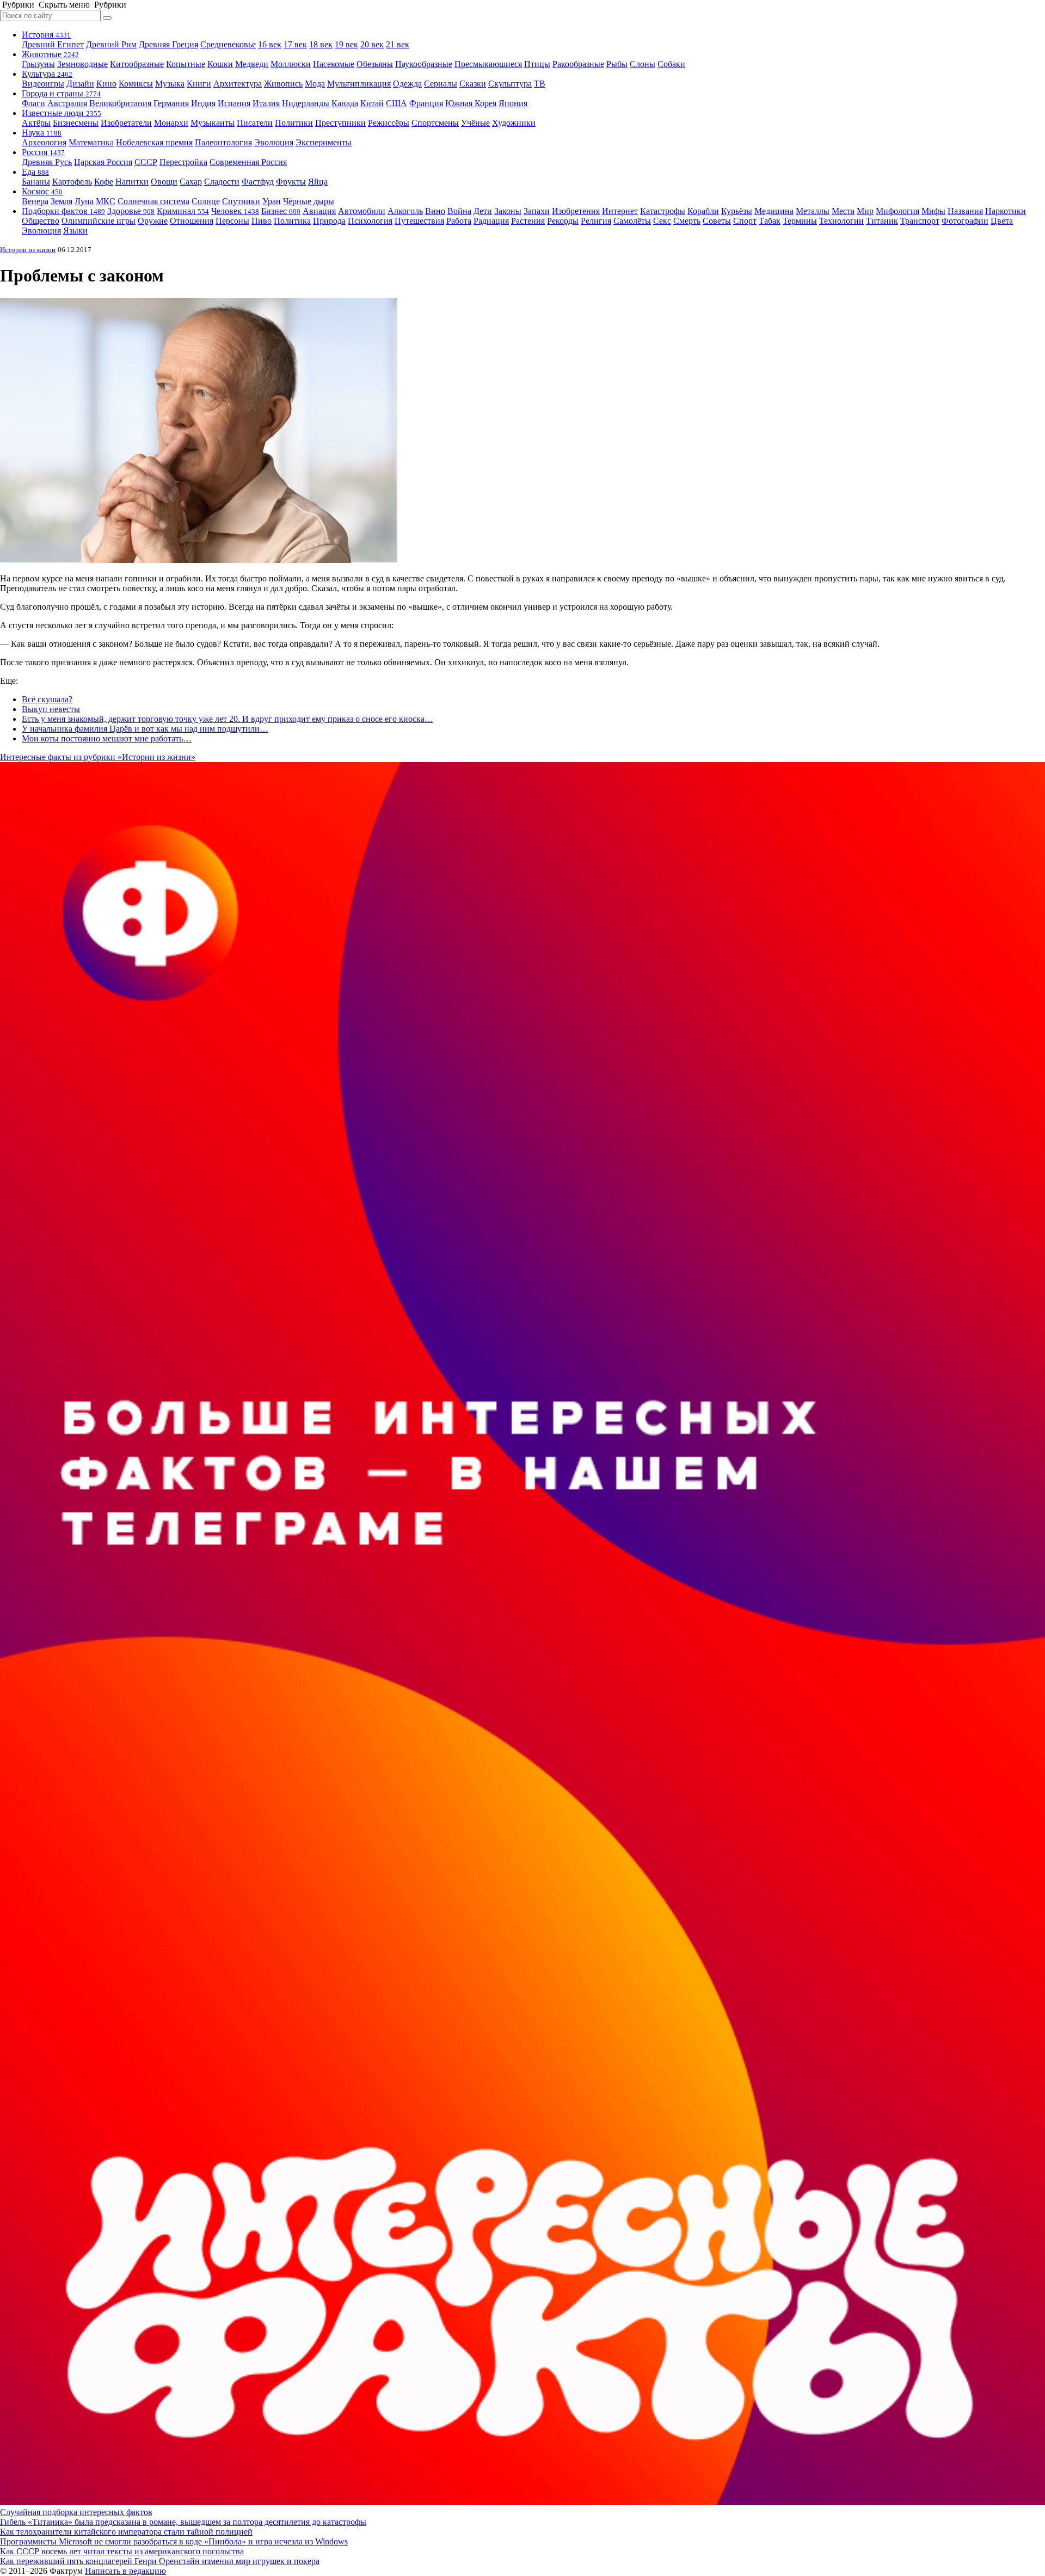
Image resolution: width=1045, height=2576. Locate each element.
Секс (662, 221)
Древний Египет (53, 44)
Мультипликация (359, 84)
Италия (266, 103)
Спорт (745, 221)
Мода (315, 84)
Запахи (537, 211)
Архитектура (238, 84)
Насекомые (334, 64)
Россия (43, 152)
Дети (483, 211)
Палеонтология (223, 142)
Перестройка (183, 162)
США (397, 103)
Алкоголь (405, 211)
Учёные (475, 123)
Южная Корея (471, 103)
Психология (370, 221)
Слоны (643, 64)
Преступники (340, 123)
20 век (372, 44)
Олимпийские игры (99, 221)
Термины (800, 221)
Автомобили (362, 211)
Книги (199, 84)
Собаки (671, 64)
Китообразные (137, 64)
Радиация (491, 221)
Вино (435, 211)
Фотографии (965, 221)
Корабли (703, 211)
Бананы (36, 182)
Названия (965, 211)
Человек (235, 211)
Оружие (153, 221)
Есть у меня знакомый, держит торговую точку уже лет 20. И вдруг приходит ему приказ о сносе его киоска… (228, 719)
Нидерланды (306, 103)
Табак (770, 221)
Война (459, 211)
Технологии (841, 221)
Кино (106, 84)
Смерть (687, 221)
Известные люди (62, 113)
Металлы (813, 211)
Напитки (132, 182)
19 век (346, 44)
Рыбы (617, 64)
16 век (270, 44)
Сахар (191, 182)
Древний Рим (111, 44)
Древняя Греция (168, 44)
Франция (426, 103)
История (46, 35)
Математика (91, 142)
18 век (321, 44)
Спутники (241, 201)
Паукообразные (424, 64)
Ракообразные (578, 64)
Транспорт (920, 221)
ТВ (540, 84)
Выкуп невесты (51, 709)
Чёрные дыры (309, 201)
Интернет (620, 211)
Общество (41, 221)
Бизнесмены (76, 123)
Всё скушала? (47, 699)
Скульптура (510, 84)
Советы (717, 221)
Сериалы (441, 84)
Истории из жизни (28, 250)
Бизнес (281, 211)
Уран (272, 201)
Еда (35, 172)
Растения (528, 221)
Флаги (33, 103)
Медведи (252, 64)
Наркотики (1006, 211)
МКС (106, 201)
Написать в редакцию (125, 2571)
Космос (42, 191)
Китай (372, 103)
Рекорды (563, 221)
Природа (329, 221)
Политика (292, 221)
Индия (203, 103)
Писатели (255, 123)
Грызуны (38, 64)
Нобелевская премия (154, 142)
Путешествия (419, 221)
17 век (295, 44)
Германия (171, 103)
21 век (398, 44)
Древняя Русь (47, 162)
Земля (62, 201)
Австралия (67, 103)
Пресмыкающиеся (488, 64)
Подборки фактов (63, 211)
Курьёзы (737, 211)
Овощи (164, 182)
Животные (50, 54)
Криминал (183, 211)
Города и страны (61, 93)
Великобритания (120, 103)
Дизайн (80, 84)
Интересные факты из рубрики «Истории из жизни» (98, 757)
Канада (345, 103)
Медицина (774, 211)
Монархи (171, 123)
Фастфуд (258, 182)
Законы (508, 211)
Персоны (232, 221)
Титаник (882, 221)
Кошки (220, 64)
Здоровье (131, 211)
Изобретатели (126, 123)
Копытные (186, 64)
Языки (75, 231)
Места (843, 211)
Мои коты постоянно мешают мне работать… (107, 738)
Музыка (170, 84)
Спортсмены (435, 123)
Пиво (262, 221)
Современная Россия (248, 162)
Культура (47, 74)
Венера (35, 201)
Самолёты (632, 221)
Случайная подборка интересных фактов (76, 2512)
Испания (234, 103)
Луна (84, 201)
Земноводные (82, 64)
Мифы (933, 211)
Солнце (206, 201)
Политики (294, 123)
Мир (865, 211)
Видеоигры (43, 84)
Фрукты (291, 182)
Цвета (1002, 221)
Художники (514, 123)
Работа (459, 221)
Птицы (537, 64)
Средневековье (228, 44)
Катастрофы (663, 211)
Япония (513, 103)
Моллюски (291, 64)
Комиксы (136, 84)
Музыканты (213, 123)
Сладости (222, 182)
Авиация (319, 211)
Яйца (318, 182)
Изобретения (576, 211)
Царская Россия (103, 162)
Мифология (898, 211)
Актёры (36, 123)
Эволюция (274, 142)
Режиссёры (389, 123)
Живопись (283, 84)
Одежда (407, 84)
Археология (44, 142)
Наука (42, 133)
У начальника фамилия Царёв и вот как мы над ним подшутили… (145, 729)
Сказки (473, 84)
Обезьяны (375, 64)
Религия (596, 221)
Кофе (104, 182)
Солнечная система (153, 201)
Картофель (72, 182)
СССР (146, 162)
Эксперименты (324, 142)
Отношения (192, 221)
